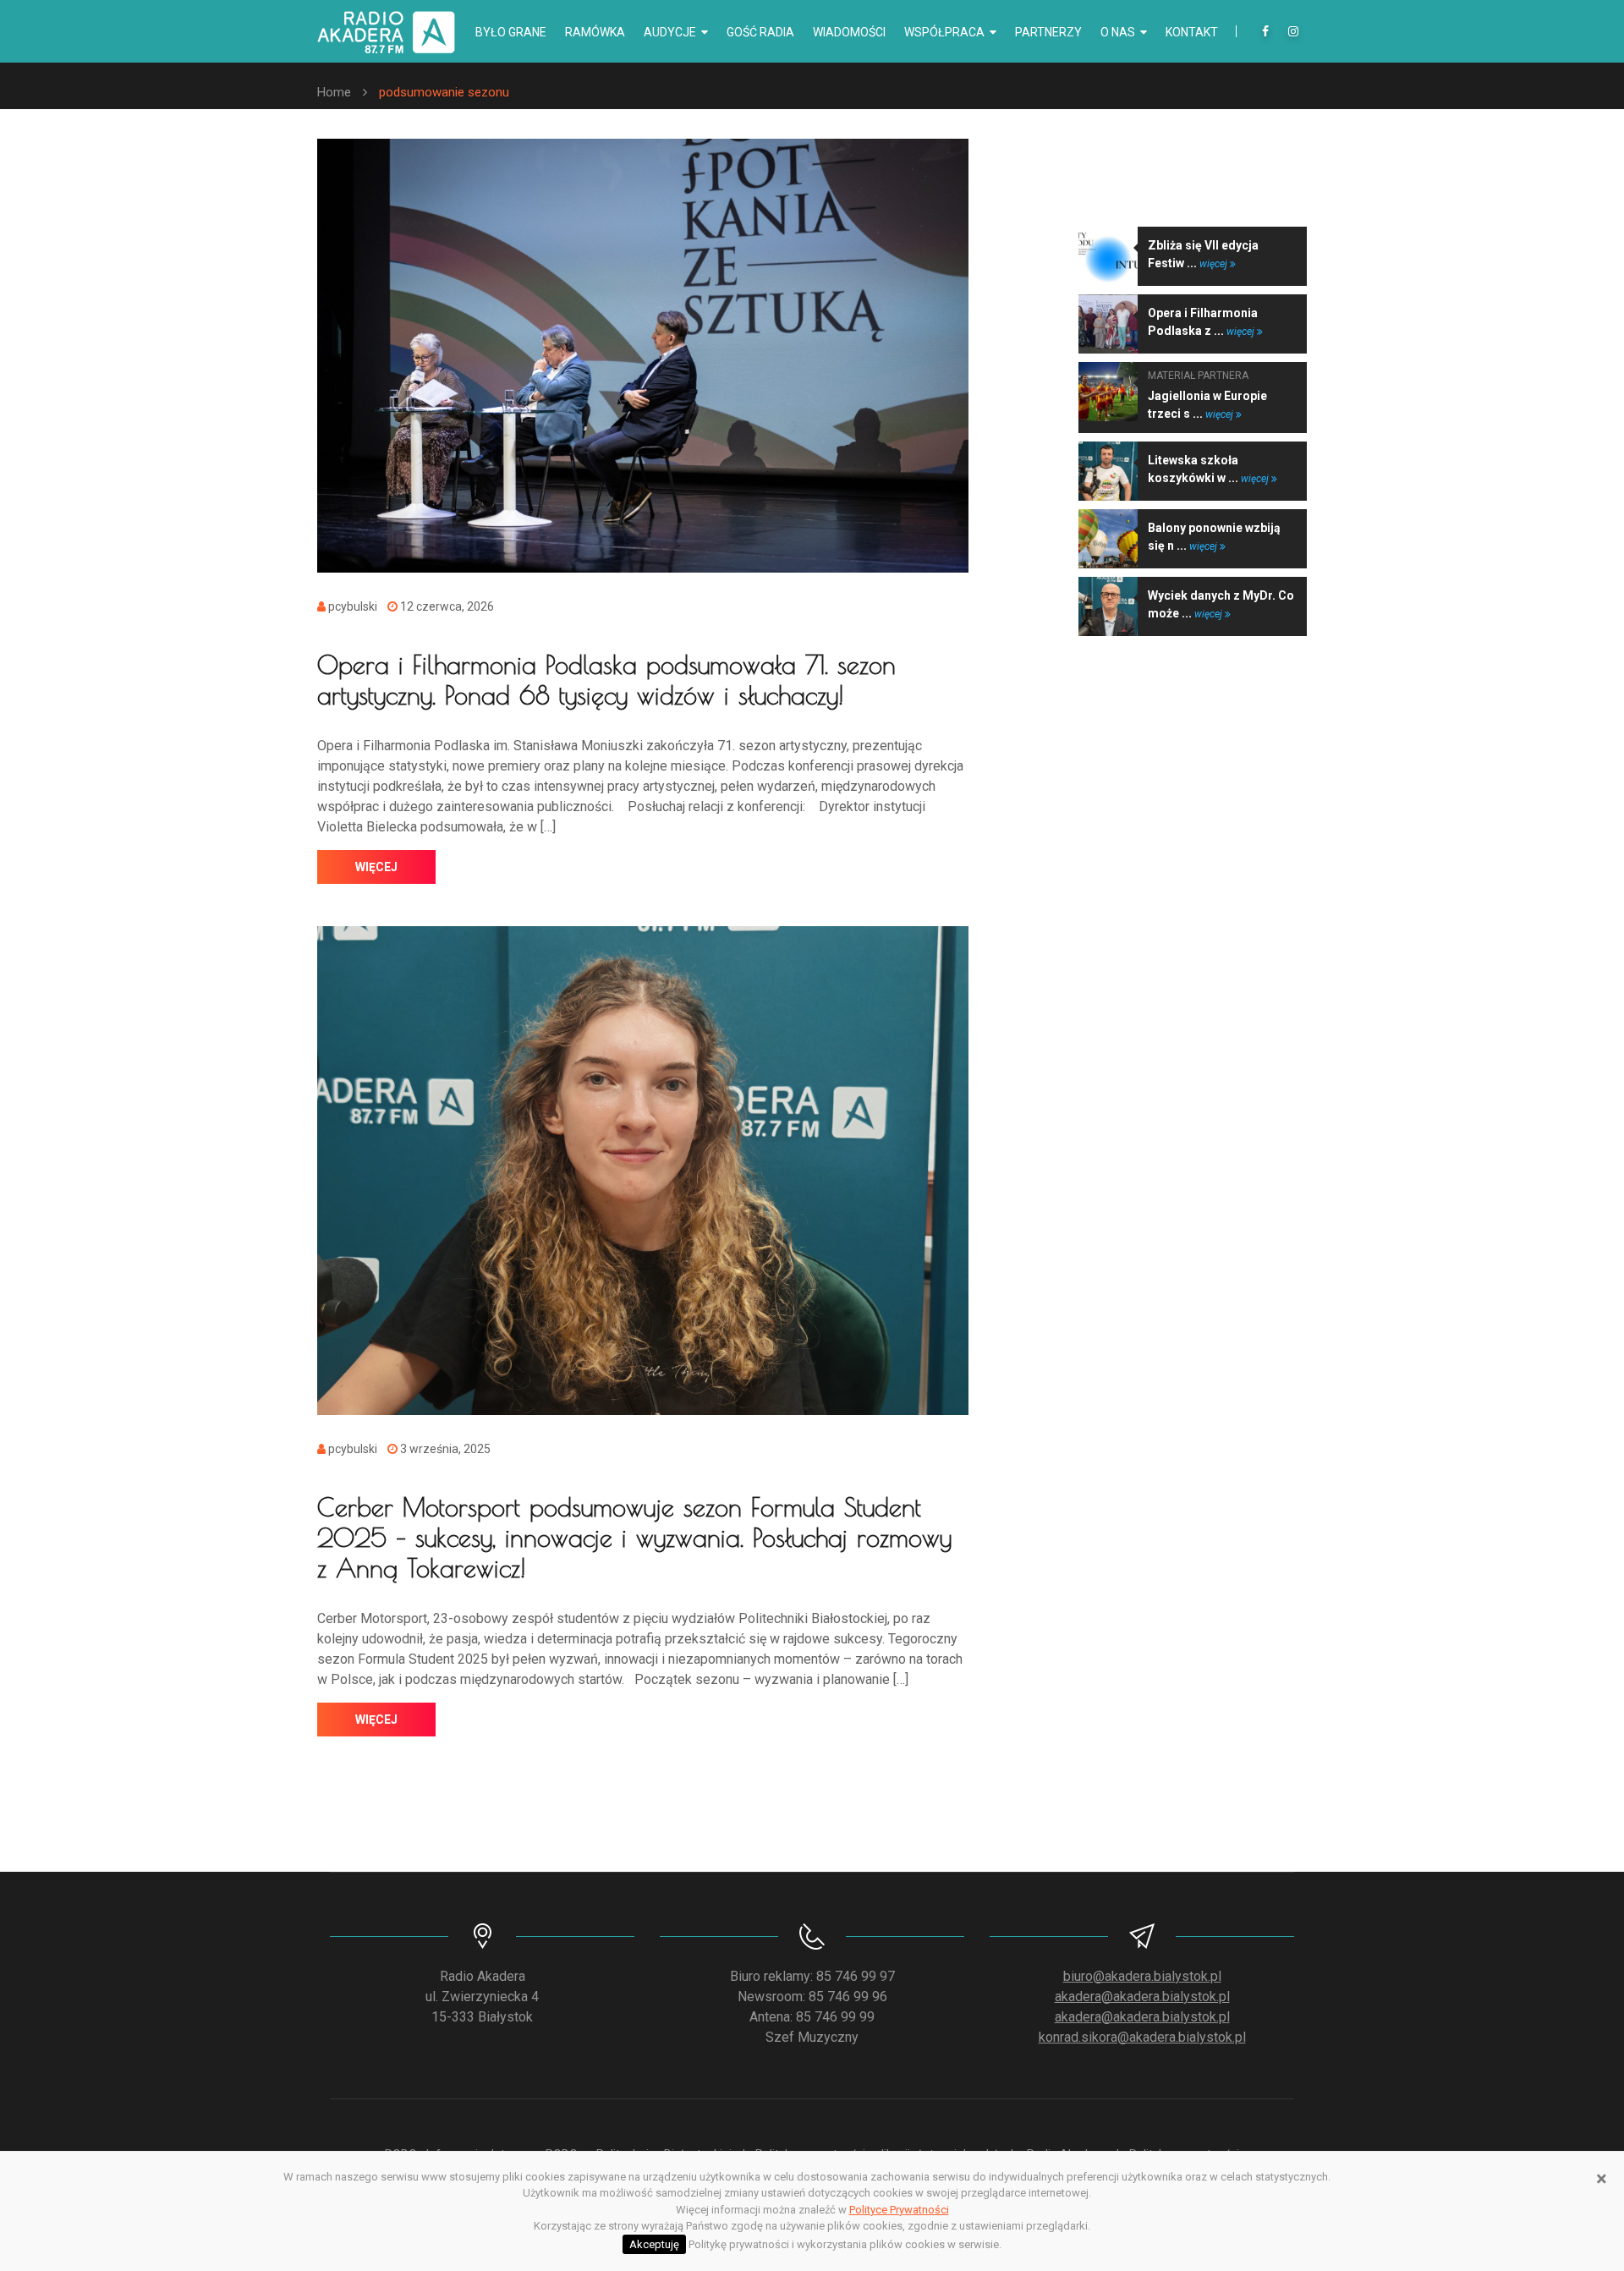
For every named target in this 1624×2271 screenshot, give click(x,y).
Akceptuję (654, 2244)
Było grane (511, 32)
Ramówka (595, 32)
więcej (376, 867)
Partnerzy (1048, 32)
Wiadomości (849, 32)
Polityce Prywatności (899, 2210)
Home (334, 92)
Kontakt (1192, 32)
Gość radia (760, 32)
